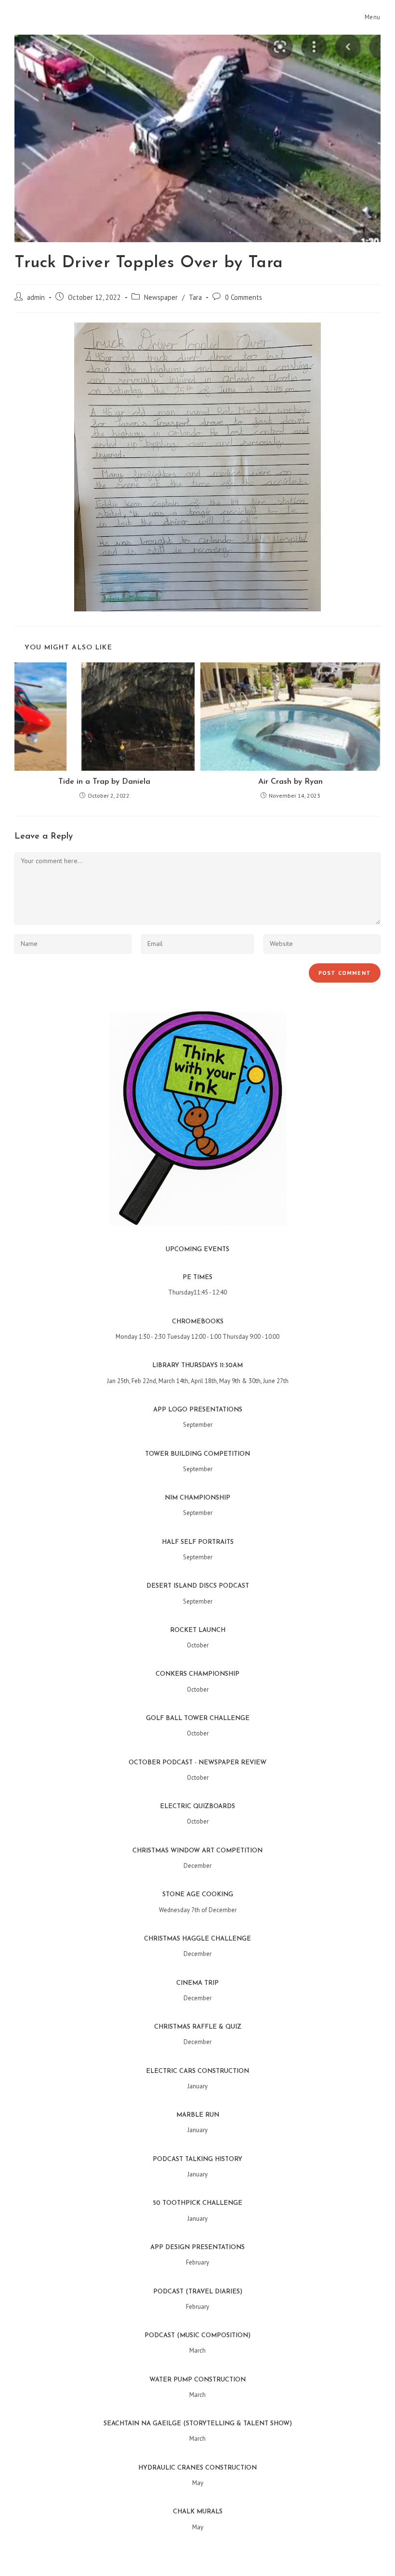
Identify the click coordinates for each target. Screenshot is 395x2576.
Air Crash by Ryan (290, 782)
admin (36, 297)
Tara (195, 297)
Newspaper (161, 297)
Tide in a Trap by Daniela (104, 782)
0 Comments (244, 297)
